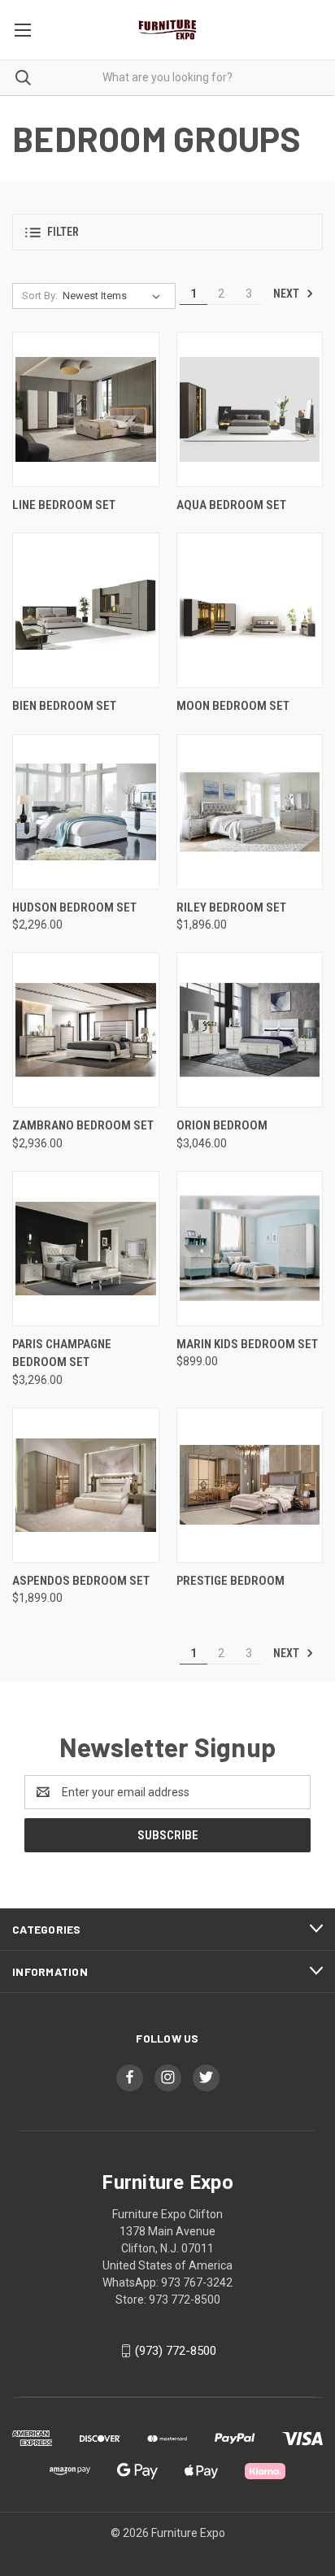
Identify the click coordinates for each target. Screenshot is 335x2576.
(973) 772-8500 (176, 2351)
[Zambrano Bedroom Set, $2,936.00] (86, 1030)
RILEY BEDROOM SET (231, 907)
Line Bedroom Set (64, 505)
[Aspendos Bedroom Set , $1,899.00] (86, 1485)
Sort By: (40, 296)
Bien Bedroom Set (64, 706)
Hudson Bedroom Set (74, 907)
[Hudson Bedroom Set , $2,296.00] (86, 812)
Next (287, 294)
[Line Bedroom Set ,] (86, 409)
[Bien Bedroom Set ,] (86, 610)
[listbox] (115, 296)
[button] (167, 232)
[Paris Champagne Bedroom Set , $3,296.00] (86, 1249)
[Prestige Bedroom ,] (250, 1485)
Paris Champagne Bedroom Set (62, 1353)
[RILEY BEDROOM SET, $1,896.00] (250, 812)
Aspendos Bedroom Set (81, 1581)
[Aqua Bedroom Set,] (250, 409)
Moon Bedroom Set (233, 706)
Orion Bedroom (222, 1125)
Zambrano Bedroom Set (83, 1125)
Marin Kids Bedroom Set (247, 1344)
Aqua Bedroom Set (231, 505)
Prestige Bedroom (231, 1581)
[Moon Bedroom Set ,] (250, 610)
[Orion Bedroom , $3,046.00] (250, 1030)
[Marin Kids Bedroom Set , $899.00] (250, 1249)
